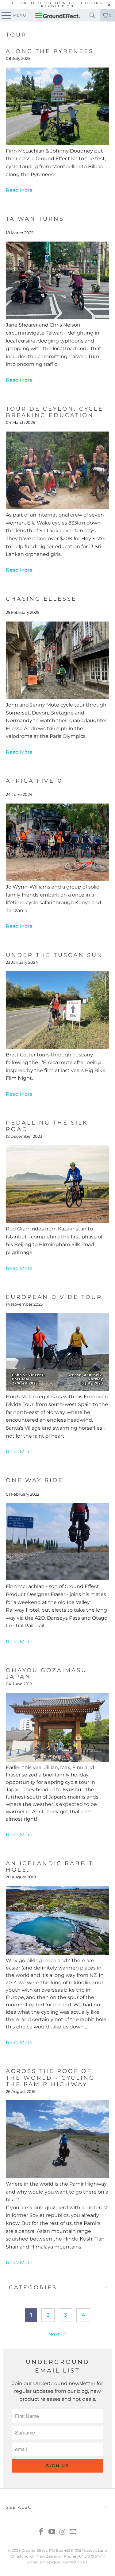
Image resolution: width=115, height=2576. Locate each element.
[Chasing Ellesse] (57, 697)
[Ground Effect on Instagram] (63, 2532)
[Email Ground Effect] (73, 2532)
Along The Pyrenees (50, 51)
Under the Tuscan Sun (54, 955)
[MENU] (3, 15)
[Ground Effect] (58, 15)
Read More (19, 190)
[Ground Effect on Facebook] (41, 2532)
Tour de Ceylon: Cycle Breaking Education (55, 412)
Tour (16, 35)
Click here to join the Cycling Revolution (58, 5)
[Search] (92, 15)
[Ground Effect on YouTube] (52, 2532)
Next (55, 2334)
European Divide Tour (54, 1297)
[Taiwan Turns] (57, 317)
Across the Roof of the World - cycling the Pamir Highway (50, 2077)
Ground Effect (34, 2550)
